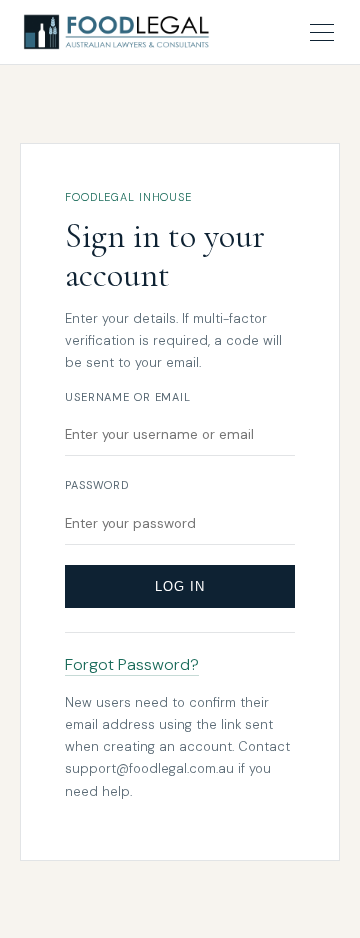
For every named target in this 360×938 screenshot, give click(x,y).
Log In (180, 586)
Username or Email (128, 397)
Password (97, 485)
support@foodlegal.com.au (149, 768)
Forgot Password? (132, 664)
